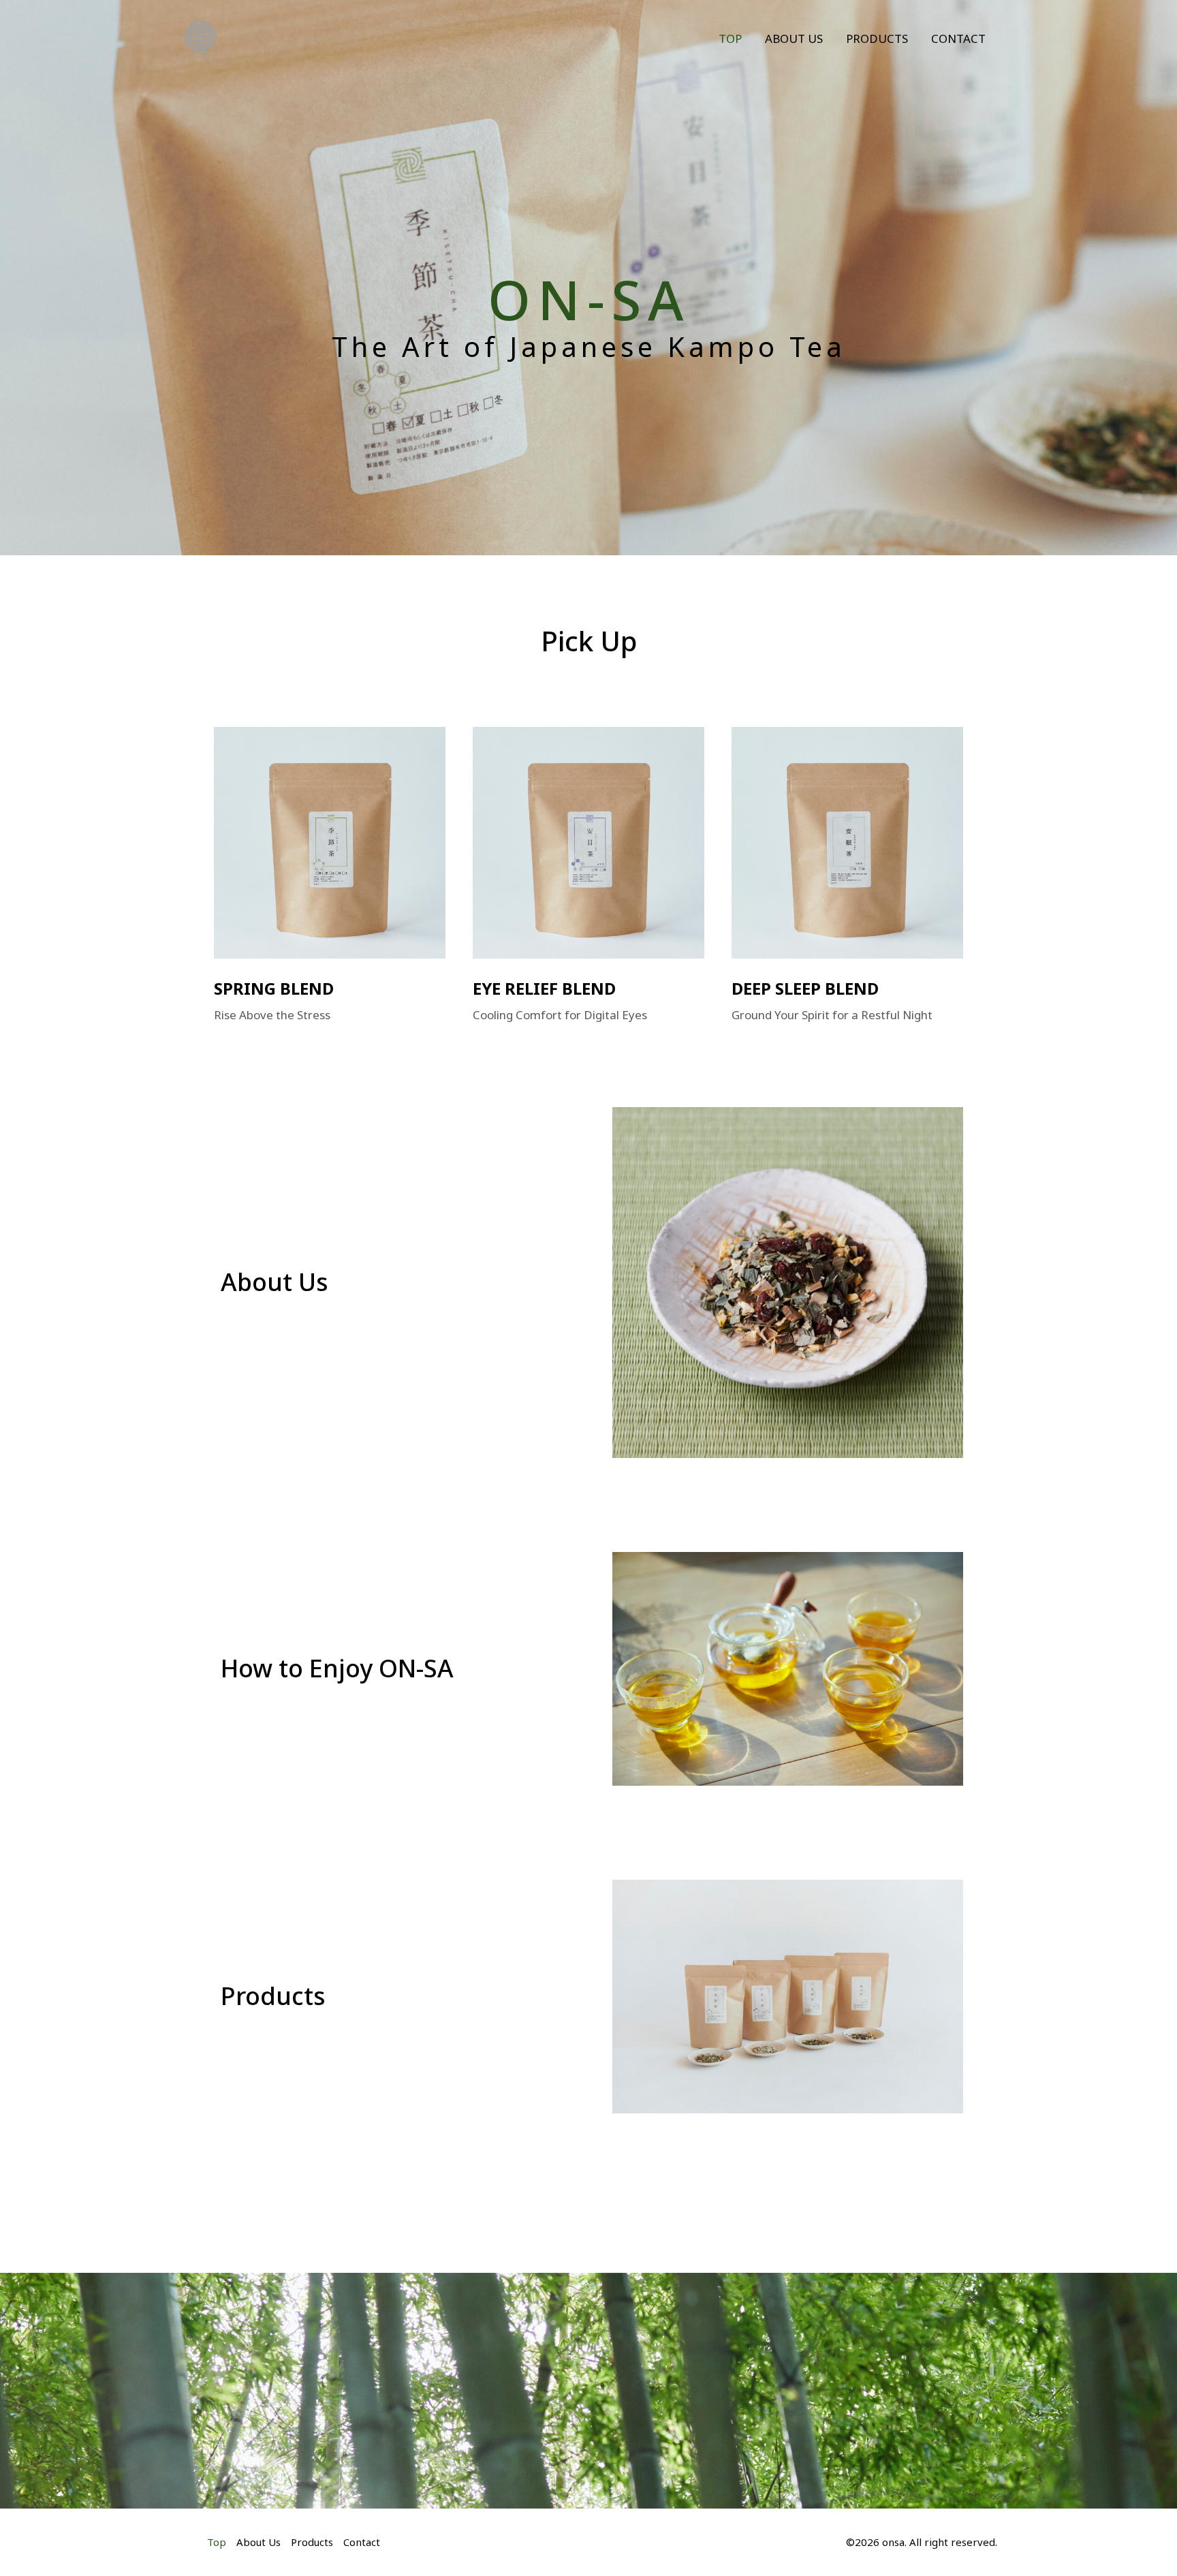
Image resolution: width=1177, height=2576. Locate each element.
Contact (958, 38)
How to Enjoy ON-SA (337, 1668)
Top (730, 38)
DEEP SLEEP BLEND (805, 988)
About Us (794, 38)
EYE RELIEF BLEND (544, 988)
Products (877, 38)
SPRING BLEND (274, 988)
